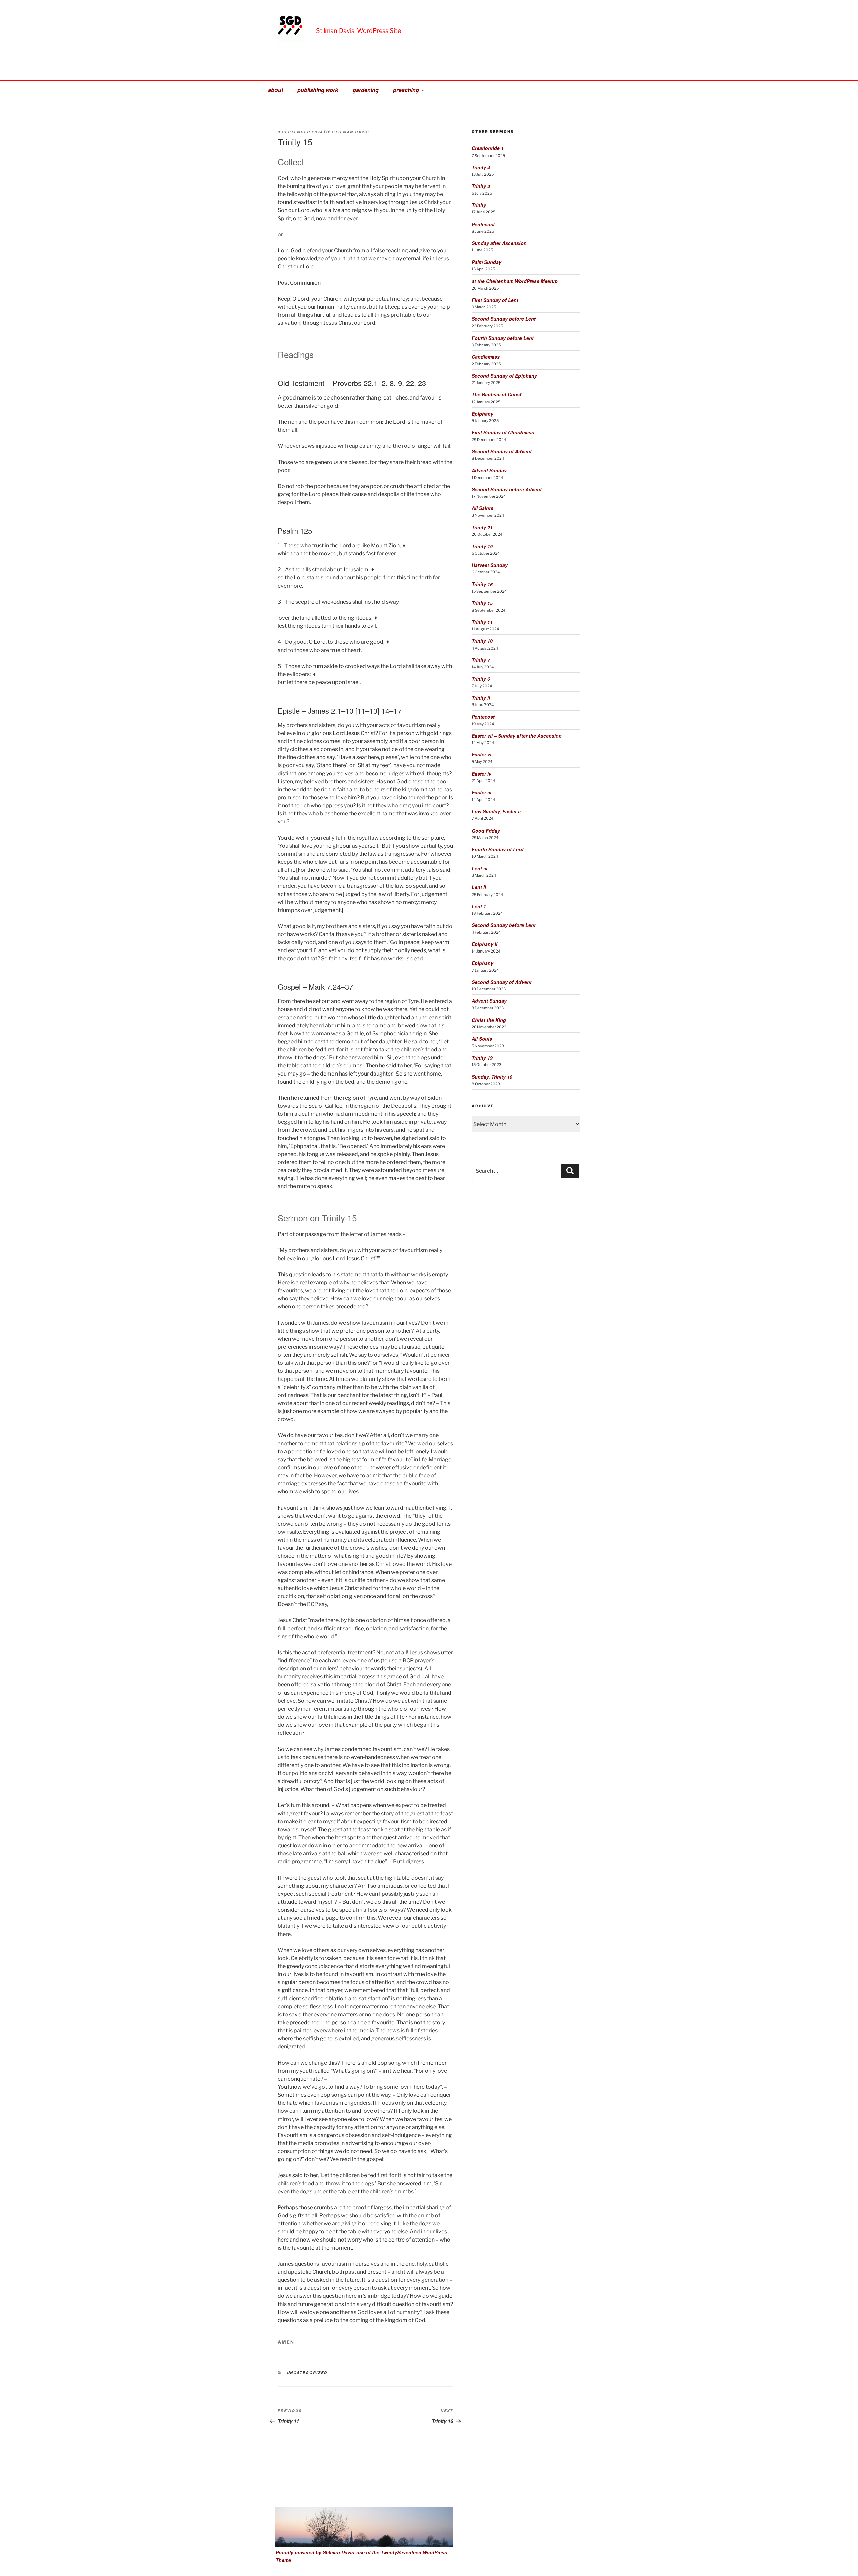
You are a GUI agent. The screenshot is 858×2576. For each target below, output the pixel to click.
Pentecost (483, 224)
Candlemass (486, 357)
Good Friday (486, 831)
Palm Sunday (486, 262)
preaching (406, 90)
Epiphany (482, 414)
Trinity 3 (481, 186)
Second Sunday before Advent (507, 489)
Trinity (479, 205)
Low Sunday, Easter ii (496, 811)
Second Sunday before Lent (504, 319)
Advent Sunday (489, 470)
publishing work (318, 90)
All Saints (482, 508)
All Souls (482, 1039)
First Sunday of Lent (495, 300)
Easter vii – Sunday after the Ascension (517, 736)
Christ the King (489, 1020)
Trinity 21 (482, 527)
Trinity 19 (482, 546)
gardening (366, 90)
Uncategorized (307, 2372)
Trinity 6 (481, 679)
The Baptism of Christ (497, 394)
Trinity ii (481, 698)
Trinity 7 (481, 660)
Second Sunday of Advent (502, 451)
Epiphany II (484, 944)
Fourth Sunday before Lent (503, 338)
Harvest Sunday (490, 565)
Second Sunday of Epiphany (504, 376)
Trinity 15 (482, 603)
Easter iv (481, 774)
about (275, 90)
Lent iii (479, 868)
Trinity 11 (482, 622)
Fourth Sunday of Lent (498, 849)
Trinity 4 (481, 167)
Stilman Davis (351, 132)
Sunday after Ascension (499, 243)
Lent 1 (479, 906)
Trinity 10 (482, 641)
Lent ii (479, 887)
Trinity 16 (482, 584)
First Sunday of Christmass (503, 432)
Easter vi (481, 754)
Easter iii (481, 792)
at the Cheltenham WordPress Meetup (515, 281)
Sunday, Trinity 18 (492, 1077)
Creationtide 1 (488, 148)
